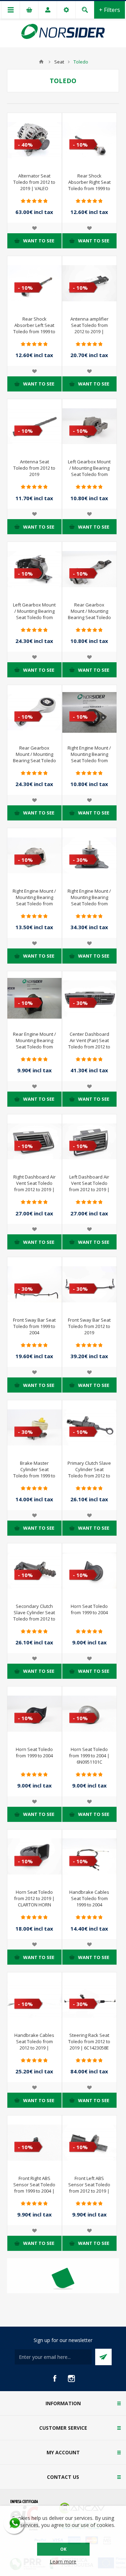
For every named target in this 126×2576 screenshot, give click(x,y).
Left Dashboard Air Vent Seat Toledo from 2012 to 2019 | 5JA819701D (89, 1186)
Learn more (63, 2561)
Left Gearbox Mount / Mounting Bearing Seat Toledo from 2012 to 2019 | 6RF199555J (34, 617)
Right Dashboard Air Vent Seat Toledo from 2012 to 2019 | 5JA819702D (34, 1186)
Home (41, 62)
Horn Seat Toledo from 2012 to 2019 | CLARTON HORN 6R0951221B (34, 1901)
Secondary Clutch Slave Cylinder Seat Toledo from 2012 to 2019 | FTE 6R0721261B (34, 1619)
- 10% (80, 145)
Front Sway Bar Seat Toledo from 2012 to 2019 (89, 1326)
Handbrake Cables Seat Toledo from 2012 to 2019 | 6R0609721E (34, 2045)
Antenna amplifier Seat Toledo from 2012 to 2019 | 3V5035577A (89, 328)
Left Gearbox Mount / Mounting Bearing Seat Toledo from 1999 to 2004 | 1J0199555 (89, 474)
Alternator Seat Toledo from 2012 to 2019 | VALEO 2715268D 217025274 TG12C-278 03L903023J (34, 192)
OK (63, 2549)
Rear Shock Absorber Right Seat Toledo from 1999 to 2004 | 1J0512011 (89, 185)
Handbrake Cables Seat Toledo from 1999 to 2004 (89, 1898)
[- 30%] (77, 834)
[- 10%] (77, 119)
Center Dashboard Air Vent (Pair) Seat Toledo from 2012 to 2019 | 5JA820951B (89, 1044)
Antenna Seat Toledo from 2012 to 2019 (34, 468)
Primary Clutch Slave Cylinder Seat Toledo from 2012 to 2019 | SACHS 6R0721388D (89, 1476)
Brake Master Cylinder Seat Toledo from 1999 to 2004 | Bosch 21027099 (34, 1476)
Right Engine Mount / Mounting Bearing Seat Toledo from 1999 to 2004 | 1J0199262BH (34, 904)
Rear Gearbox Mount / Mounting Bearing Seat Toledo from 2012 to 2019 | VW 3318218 (34, 760)
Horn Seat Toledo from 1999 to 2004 (89, 1609)
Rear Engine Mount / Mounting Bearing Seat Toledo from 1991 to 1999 (34, 1044)
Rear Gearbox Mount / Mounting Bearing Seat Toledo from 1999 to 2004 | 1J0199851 (89, 617)
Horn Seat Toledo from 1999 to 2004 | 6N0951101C (89, 1756)
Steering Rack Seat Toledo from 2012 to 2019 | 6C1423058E (89, 2041)
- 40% (25, 145)
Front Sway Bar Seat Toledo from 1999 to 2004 (34, 1326)
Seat (59, 62)
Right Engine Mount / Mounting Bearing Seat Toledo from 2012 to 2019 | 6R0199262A (89, 904)
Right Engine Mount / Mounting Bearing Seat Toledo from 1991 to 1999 (89, 757)
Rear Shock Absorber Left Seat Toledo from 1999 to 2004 (34, 328)
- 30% (80, 860)
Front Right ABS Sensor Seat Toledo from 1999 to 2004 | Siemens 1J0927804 (34, 2188)
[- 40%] (22, 119)
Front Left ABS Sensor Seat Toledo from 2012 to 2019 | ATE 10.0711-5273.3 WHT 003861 (89, 2191)
